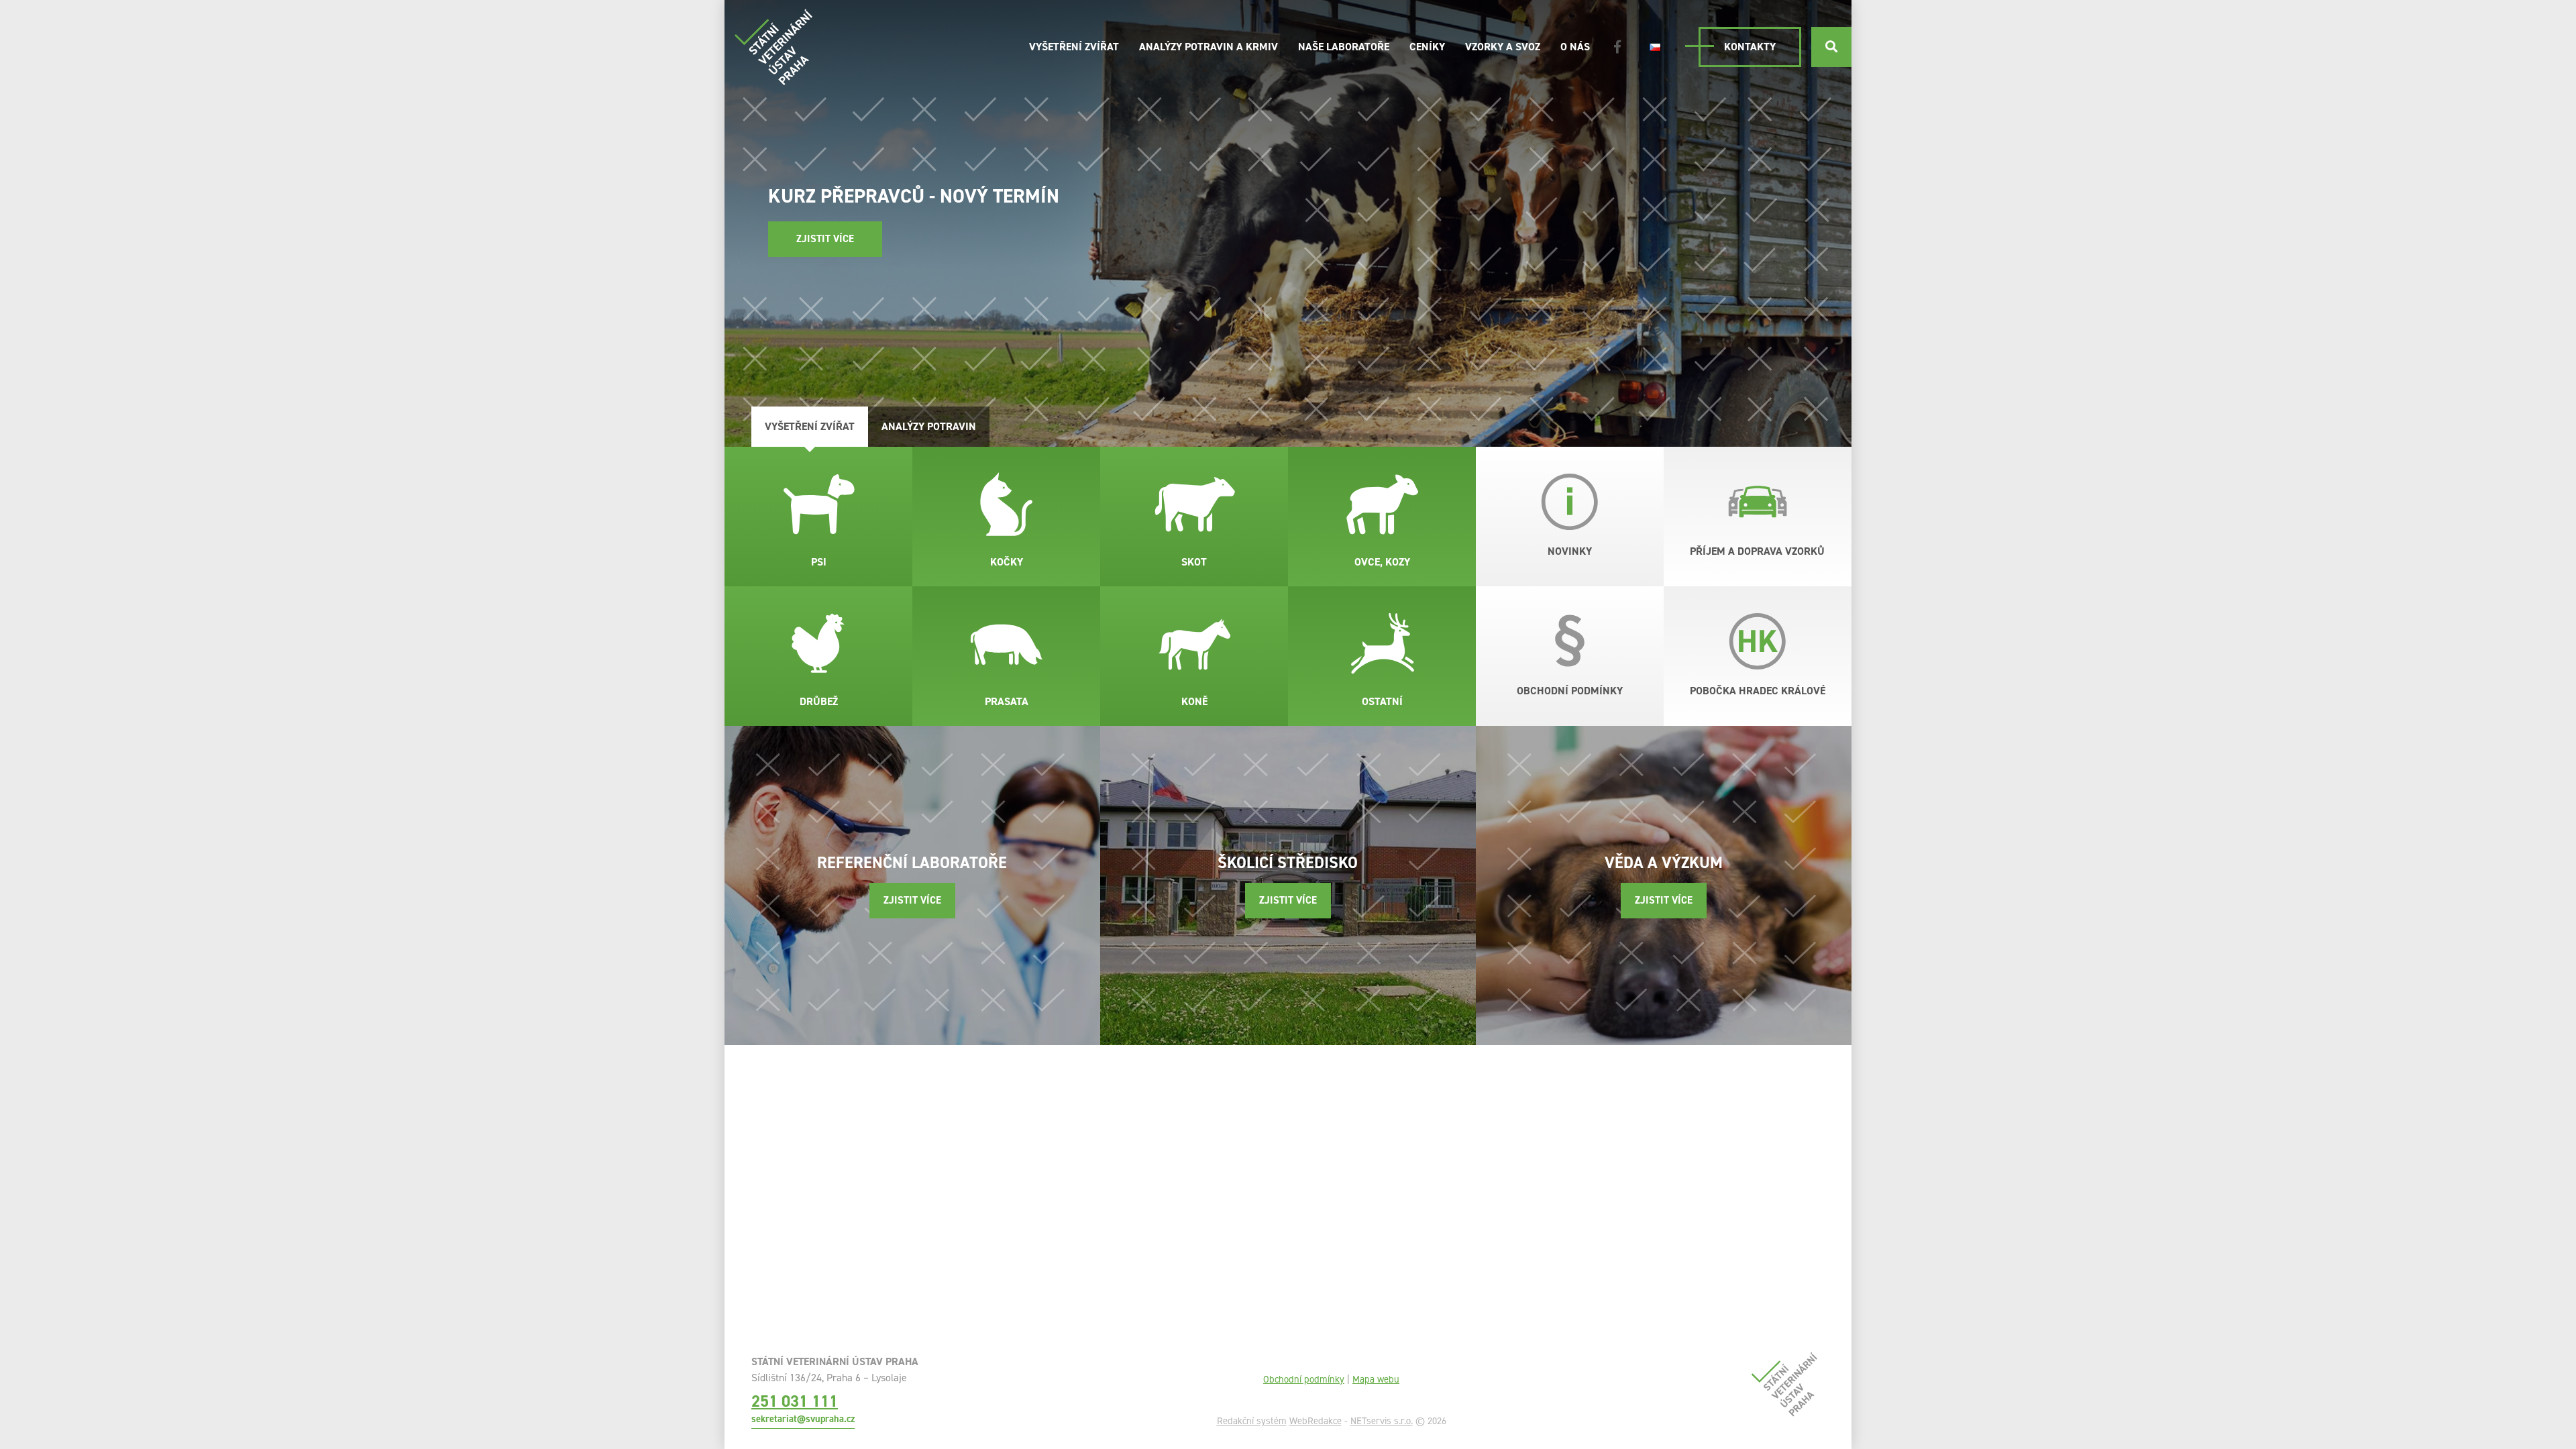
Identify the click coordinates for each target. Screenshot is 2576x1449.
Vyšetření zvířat (1074, 47)
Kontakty (1750, 47)
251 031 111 (795, 1401)
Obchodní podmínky (1304, 1379)
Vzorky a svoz (1503, 47)
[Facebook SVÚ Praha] (1617, 47)
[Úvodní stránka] (773, 47)
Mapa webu (1376, 1379)
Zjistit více (825, 239)
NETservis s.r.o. (1382, 1421)
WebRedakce (1316, 1421)
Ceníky (1427, 47)
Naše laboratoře (1344, 47)
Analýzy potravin (929, 426)
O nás (1575, 47)
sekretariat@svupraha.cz (803, 1419)
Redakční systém (1252, 1421)
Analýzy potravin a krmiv (1209, 47)
